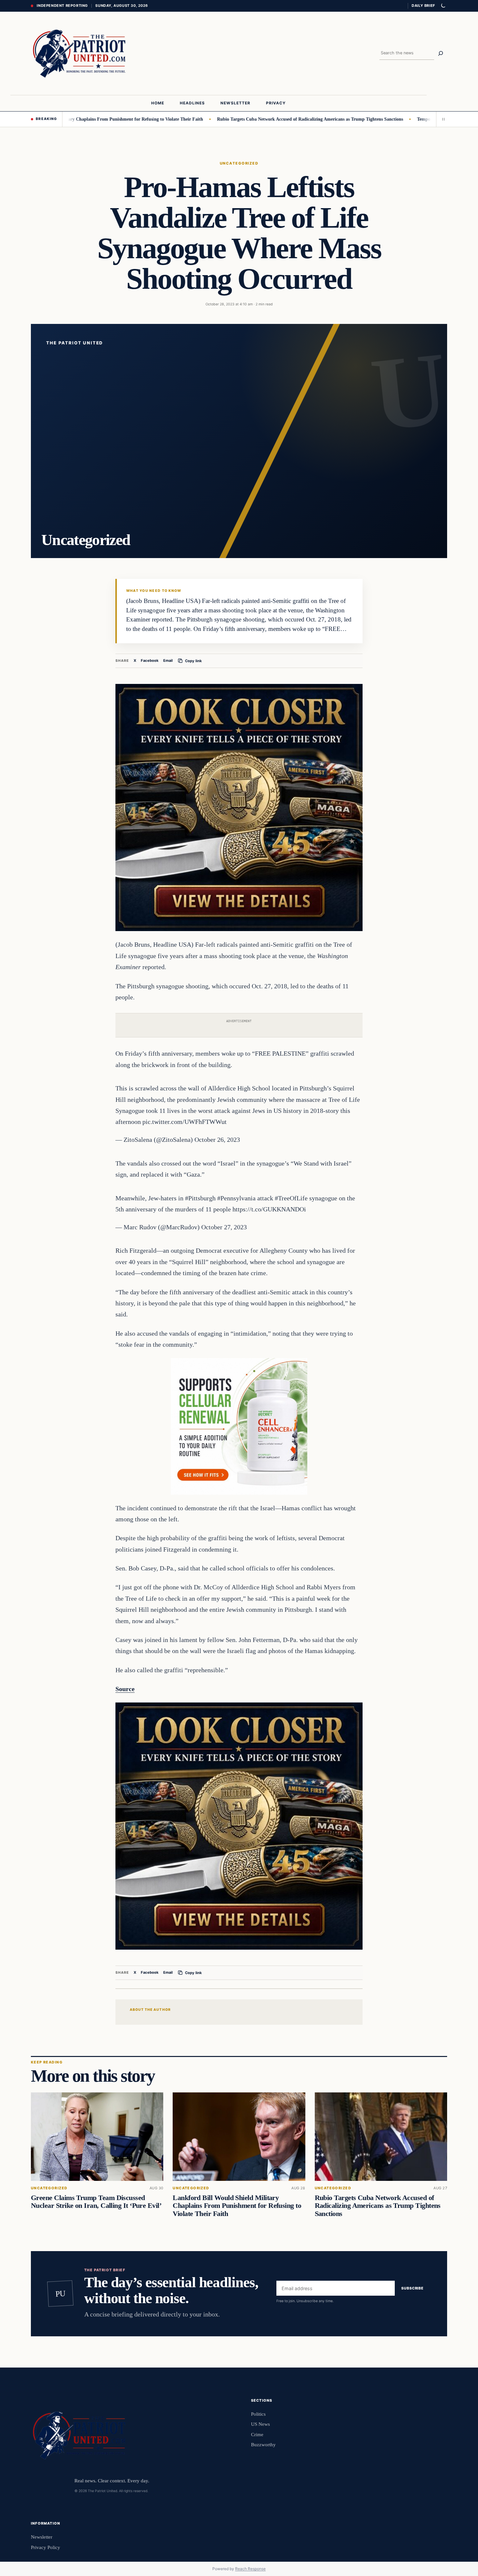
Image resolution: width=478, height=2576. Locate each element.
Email (168, 661)
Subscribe (412, 2288)
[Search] (441, 53)
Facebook (150, 661)
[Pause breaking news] (442, 119)
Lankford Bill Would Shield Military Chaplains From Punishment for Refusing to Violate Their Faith (237, 2206)
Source (125, 1689)
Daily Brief (423, 6)
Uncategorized (239, 163)
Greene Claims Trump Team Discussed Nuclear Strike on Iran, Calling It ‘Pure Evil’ (96, 2202)
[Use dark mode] (443, 6)
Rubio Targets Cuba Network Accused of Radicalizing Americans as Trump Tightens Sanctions (250, 119)
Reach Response (250, 2569)
